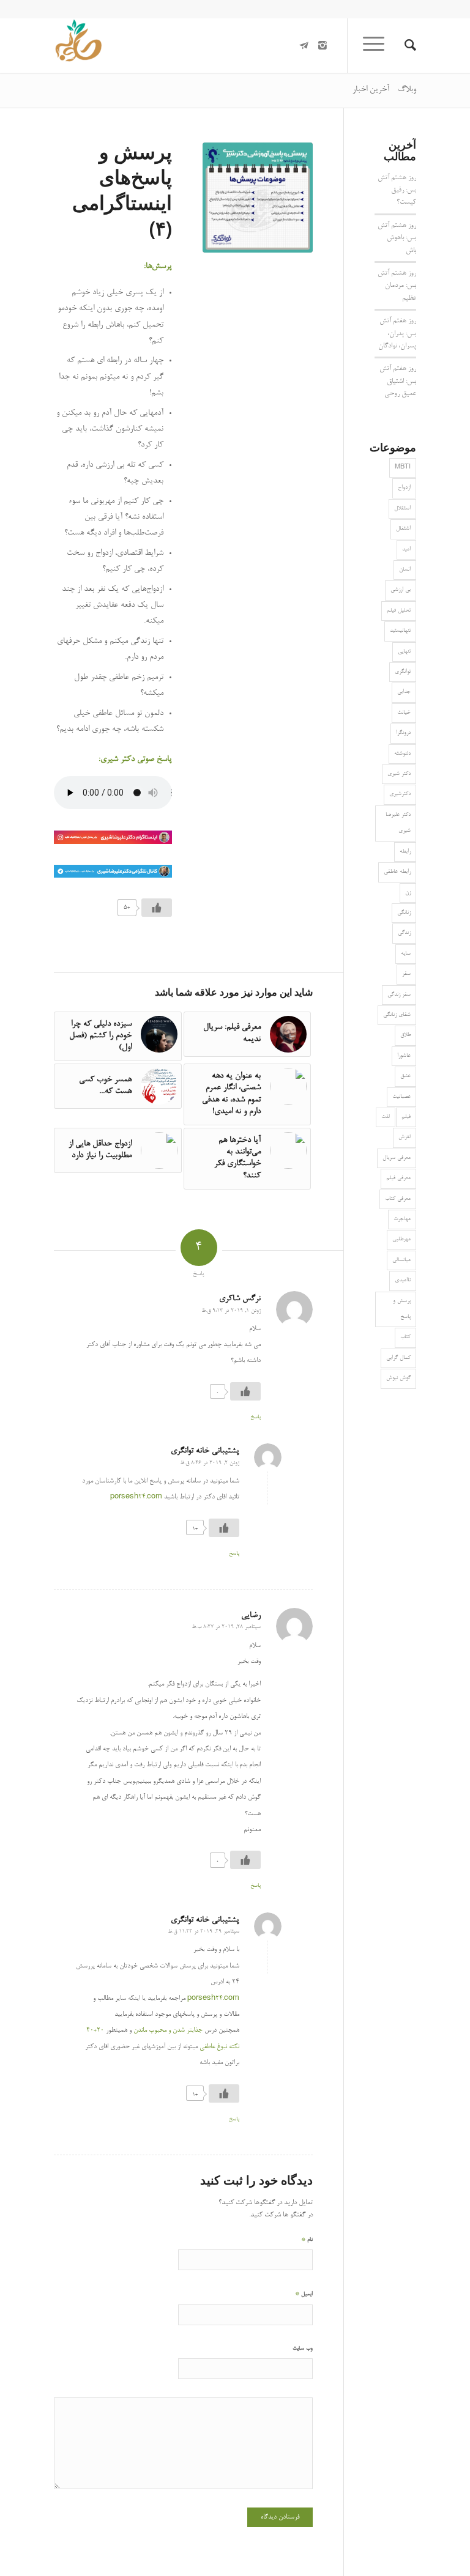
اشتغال (403, 529)
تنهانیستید (400, 631)
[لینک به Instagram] (323, 45)
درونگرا (403, 733)
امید (406, 550)
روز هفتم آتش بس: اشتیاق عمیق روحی (398, 381)
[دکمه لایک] (157, 908)
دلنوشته (402, 754)
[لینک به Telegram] (304, 45)
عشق (405, 1076)
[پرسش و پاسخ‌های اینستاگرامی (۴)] (258, 198)
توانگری (403, 672)
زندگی (404, 933)
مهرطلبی (401, 1239)
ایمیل (304, 2294)
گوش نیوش (398, 1378)
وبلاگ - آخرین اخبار (384, 90)
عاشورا (404, 1056)
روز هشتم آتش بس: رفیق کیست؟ (397, 191)
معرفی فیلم (398, 1178)
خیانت (404, 713)
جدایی (404, 692)
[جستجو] (404, 45)
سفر (406, 974)
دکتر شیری (399, 774)
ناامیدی (403, 1280)
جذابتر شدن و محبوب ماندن (168, 2030)
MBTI (403, 468)
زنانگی (404, 913)
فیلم (406, 1117)
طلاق (405, 1035)
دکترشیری (400, 794)
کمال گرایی (398, 1358)
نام (307, 2239)
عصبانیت (401, 1097)
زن (408, 893)
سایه (406, 954)
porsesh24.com (136, 1497)
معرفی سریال (397, 1158)
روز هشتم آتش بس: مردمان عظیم (397, 286)
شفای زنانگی (397, 1015)
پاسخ (256, 1417)
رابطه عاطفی (397, 872)
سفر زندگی (399, 995)
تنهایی (404, 652)
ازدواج (404, 488)
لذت (386, 1117)
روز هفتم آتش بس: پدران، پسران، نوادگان (397, 334)
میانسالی (401, 1260)
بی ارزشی (401, 590)
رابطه (405, 852)
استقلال (402, 509)
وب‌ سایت (303, 2349)
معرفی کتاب (398, 1199)
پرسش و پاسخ (402, 1309)
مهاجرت (402, 1219)
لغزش (405, 1137)
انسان (405, 570)
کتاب (405, 1337)
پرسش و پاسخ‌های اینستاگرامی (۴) (122, 190)
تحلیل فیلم (399, 611)
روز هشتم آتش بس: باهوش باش (397, 238)
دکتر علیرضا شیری (398, 823)
